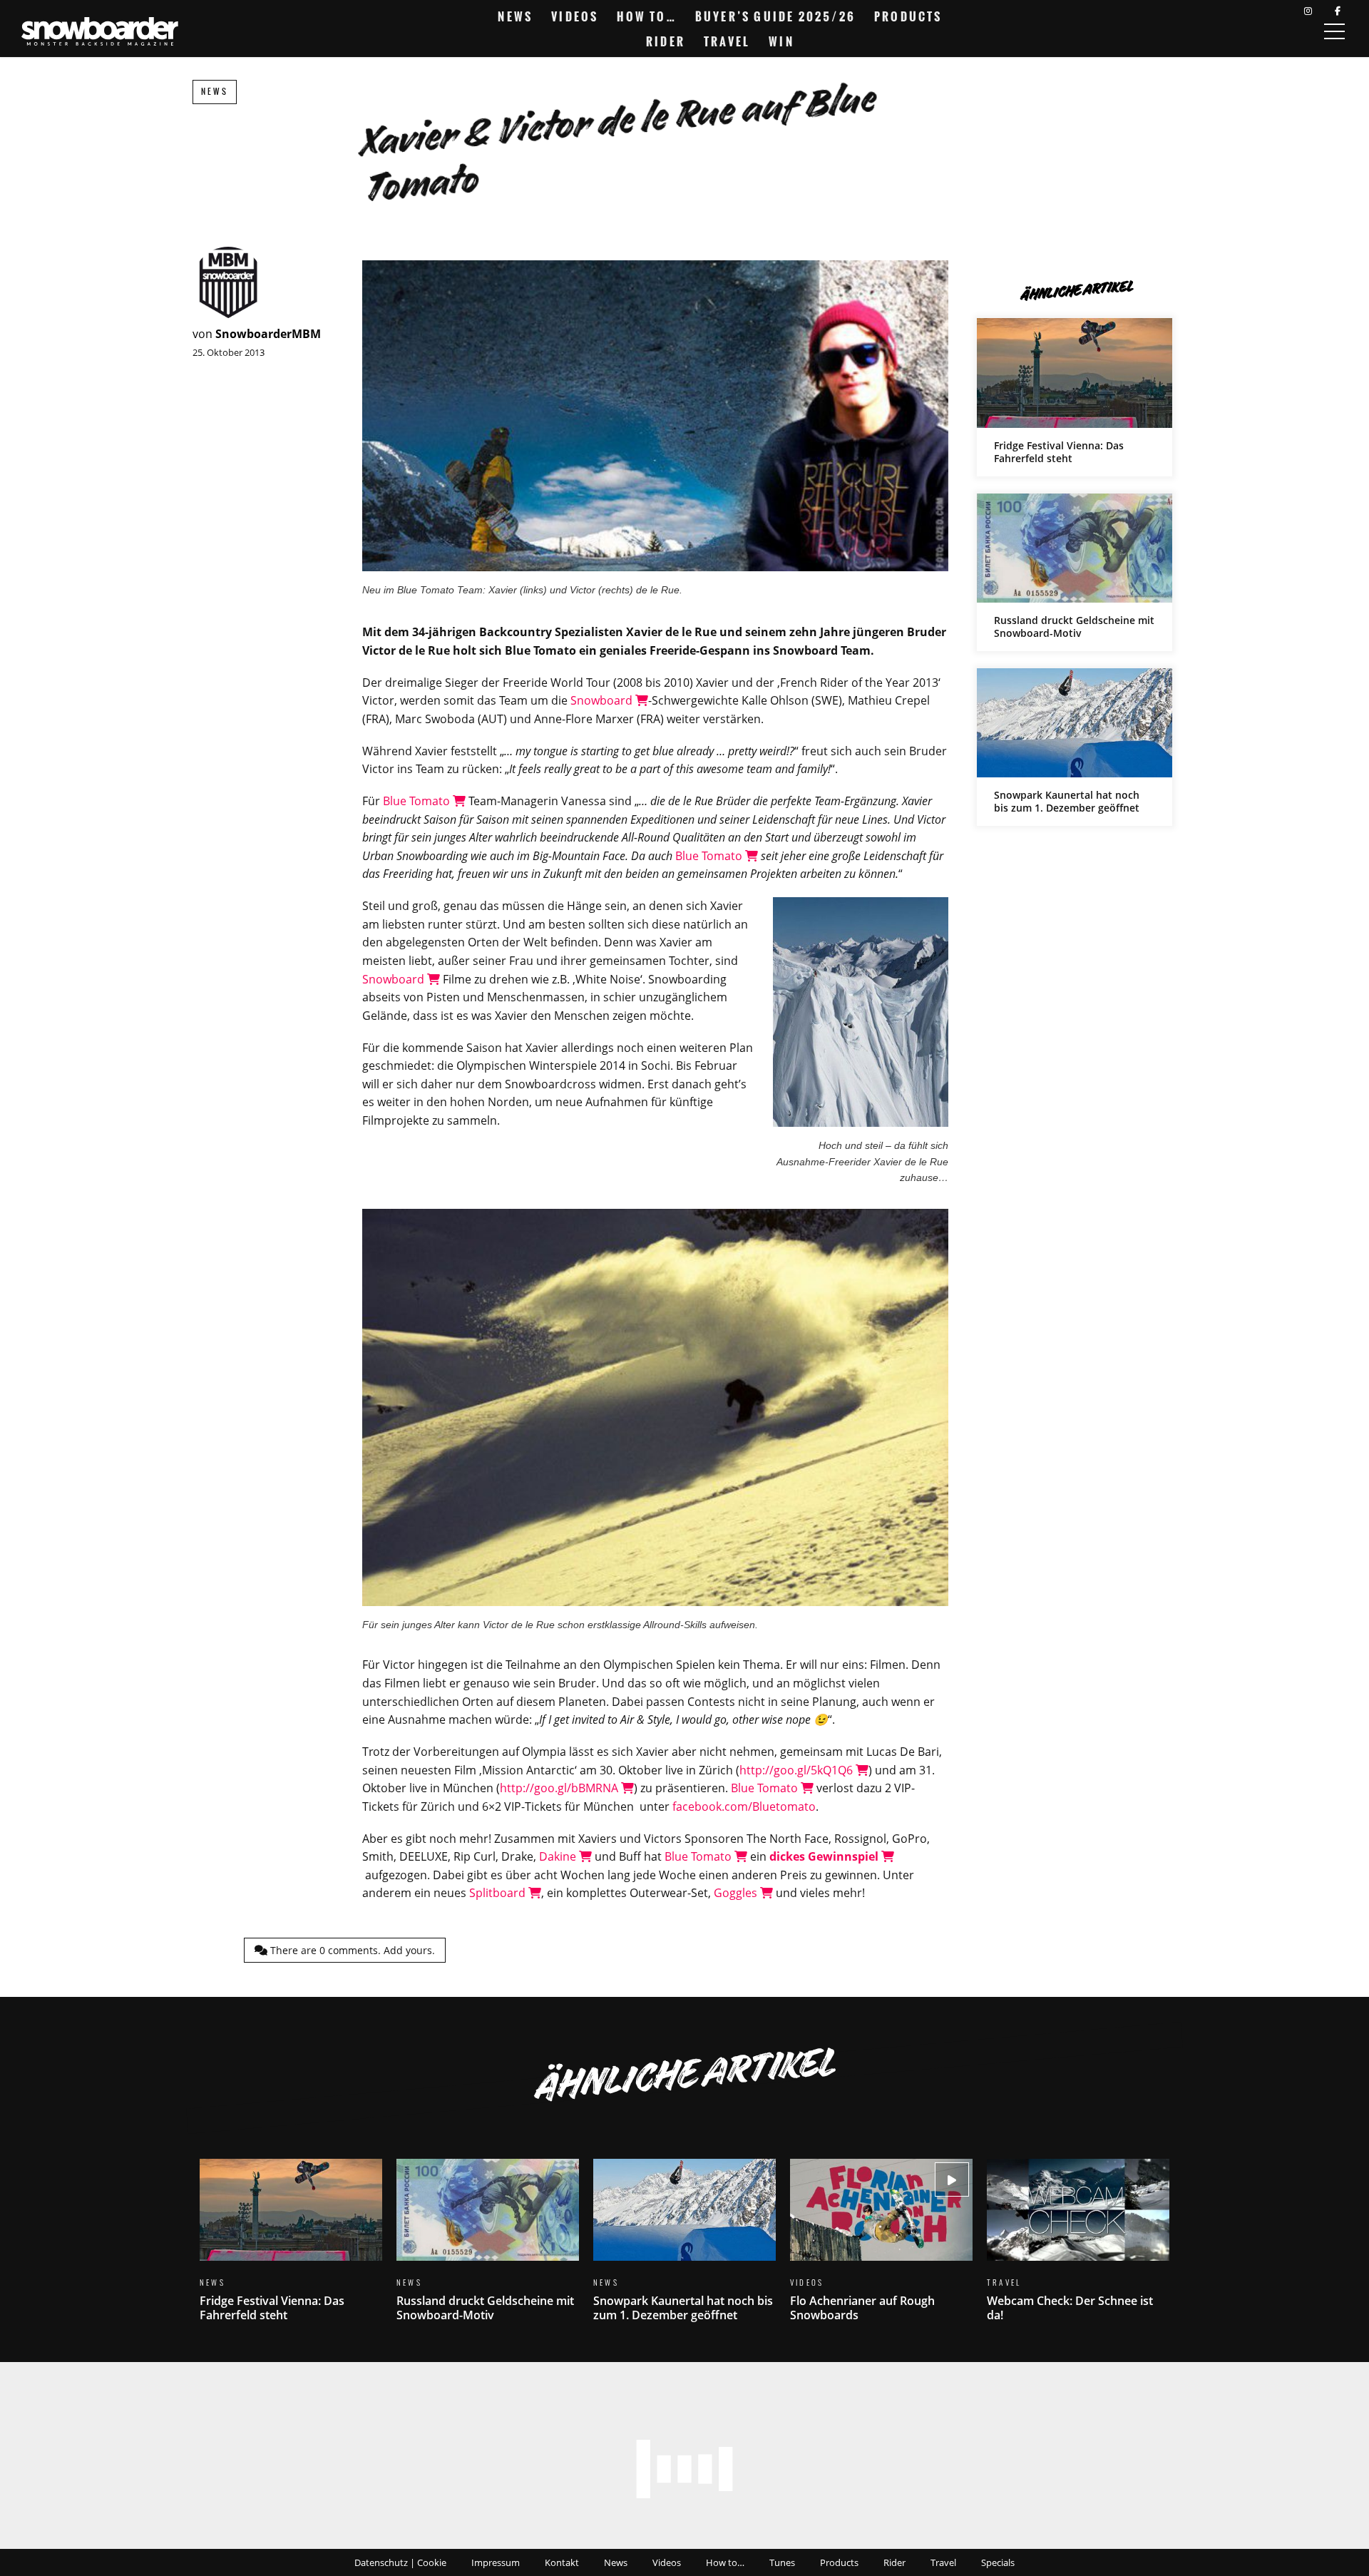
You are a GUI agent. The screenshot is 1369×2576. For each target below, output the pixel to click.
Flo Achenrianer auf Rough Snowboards (881, 2249)
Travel (727, 41)
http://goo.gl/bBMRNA (560, 1788)
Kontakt (562, 2562)
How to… (646, 16)
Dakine (559, 1856)
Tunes (782, 2562)
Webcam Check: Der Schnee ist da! (1078, 2249)
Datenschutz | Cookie (400, 2562)
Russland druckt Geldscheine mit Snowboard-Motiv (1075, 572)
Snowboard (603, 700)
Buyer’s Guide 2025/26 (775, 16)
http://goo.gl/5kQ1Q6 (798, 1770)
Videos (575, 16)
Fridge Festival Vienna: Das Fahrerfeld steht (1075, 397)
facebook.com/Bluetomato (744, 1806)
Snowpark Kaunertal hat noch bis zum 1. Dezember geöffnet (1075, 747)
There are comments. (351, 1950)
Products (908, 16)
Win (781, 41)
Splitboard (499, 1893)
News (515, 16)
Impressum (496, 2562)
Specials (998, 2562)
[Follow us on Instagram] (1308, 11)
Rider (666, 41)
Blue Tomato (418, 801)
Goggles (737, 1893)
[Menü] (1334, 31)
